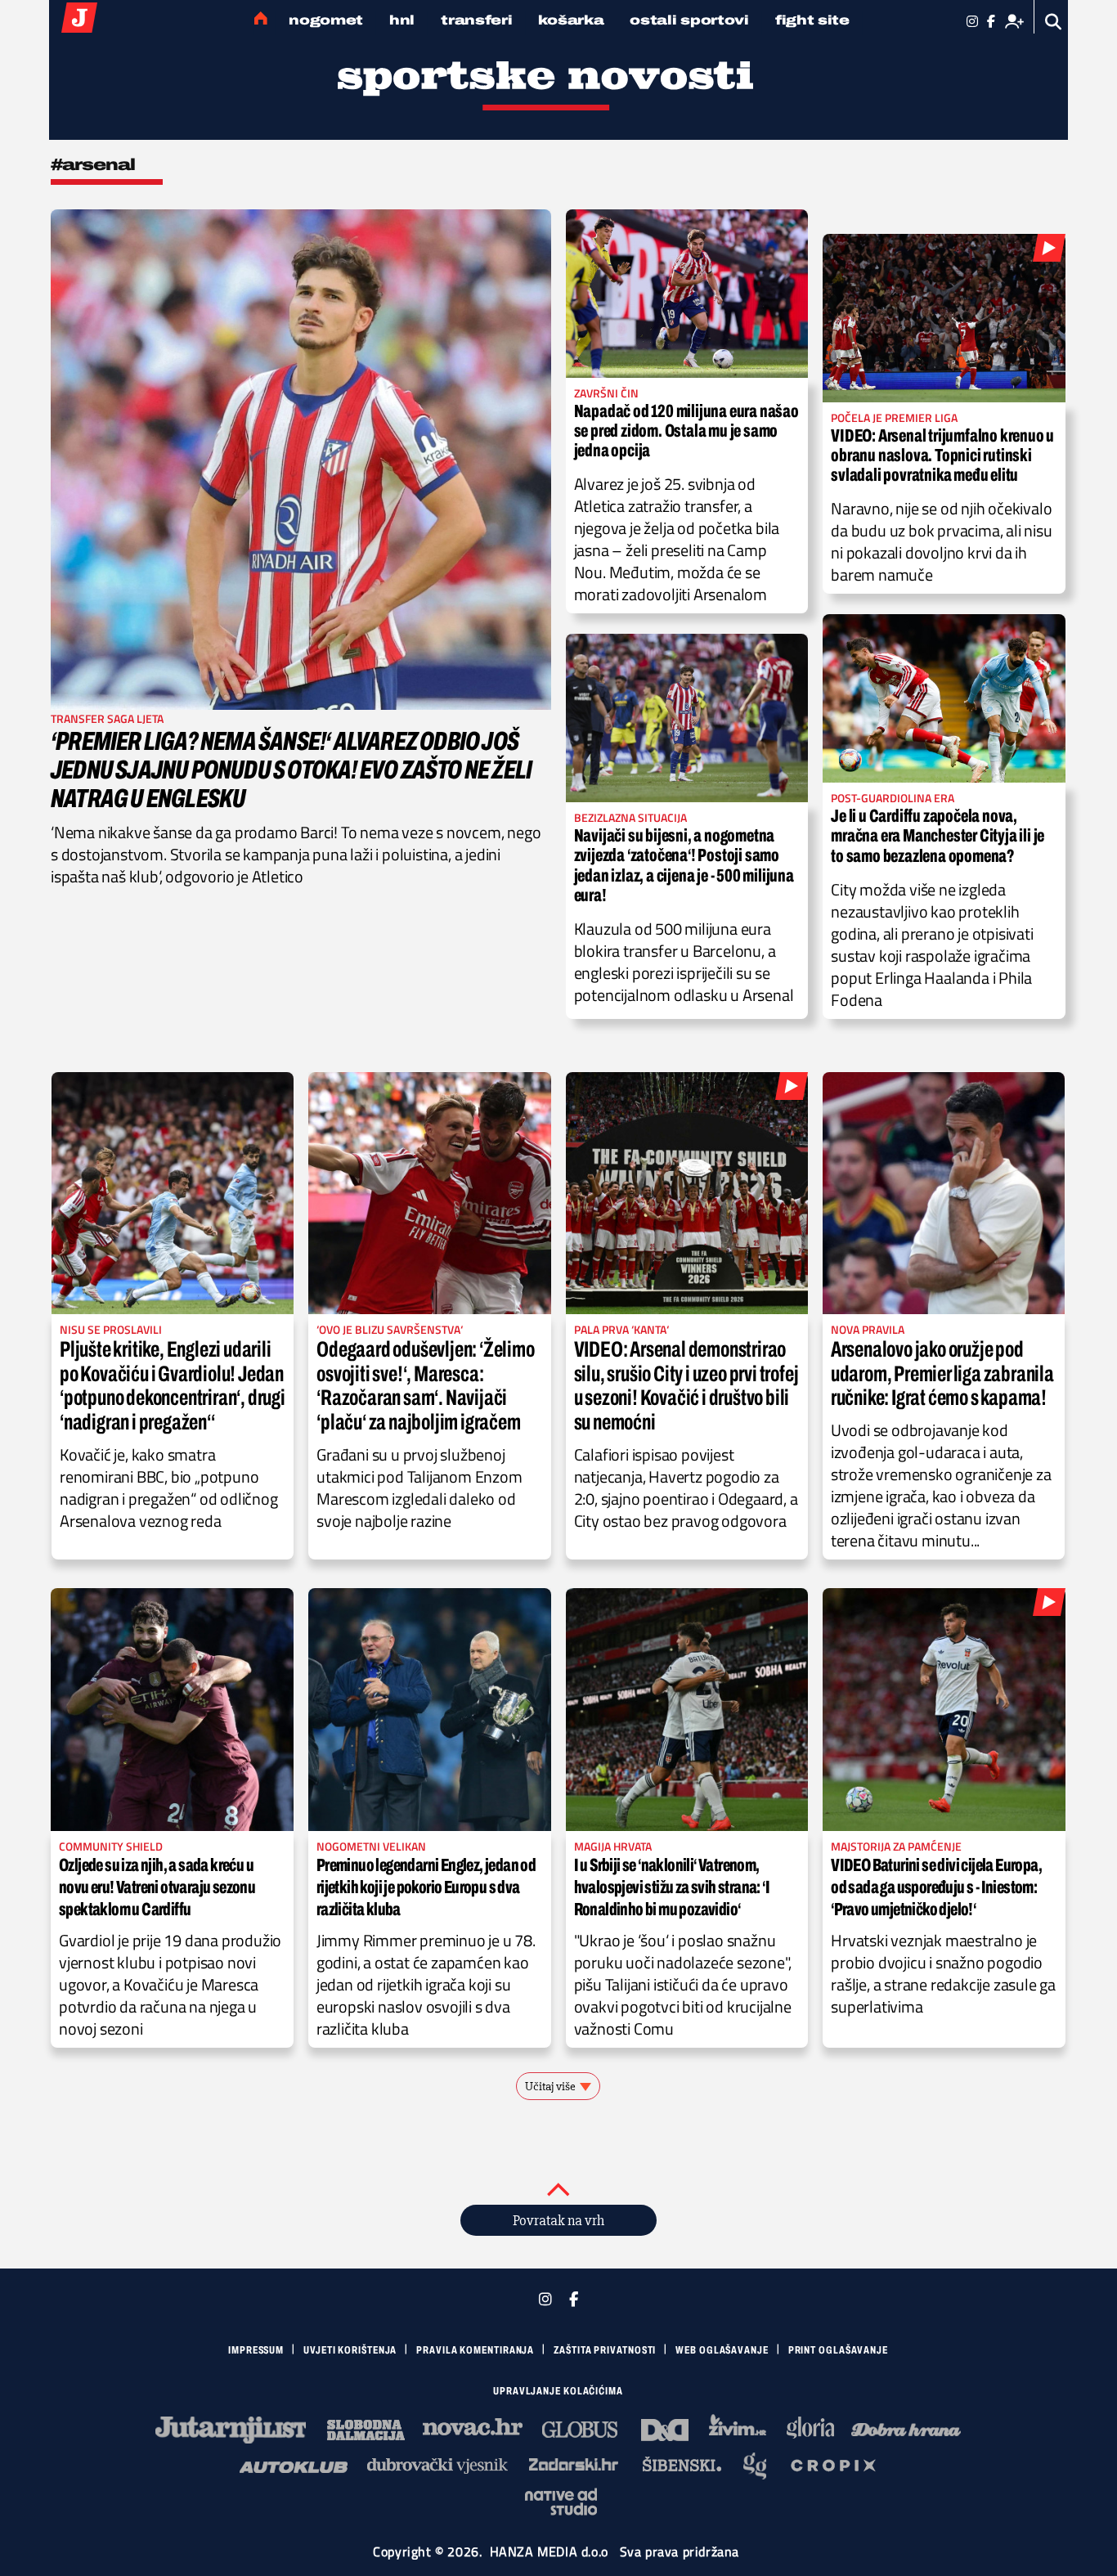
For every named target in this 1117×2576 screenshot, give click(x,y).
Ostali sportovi (689, 20)
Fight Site (812, 20)
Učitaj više (550, 2086)
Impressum (256, 2350)
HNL (402, 20)
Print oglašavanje (838, 2350)
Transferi (476, 20)
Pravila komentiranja (475, 2350)
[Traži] (1054, 22)
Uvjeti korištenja (350, 2350)
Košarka (571, 20)
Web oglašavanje (722, 2350)
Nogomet (326, 20)
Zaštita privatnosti (605, 2350)
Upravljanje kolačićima (558, 2391)
